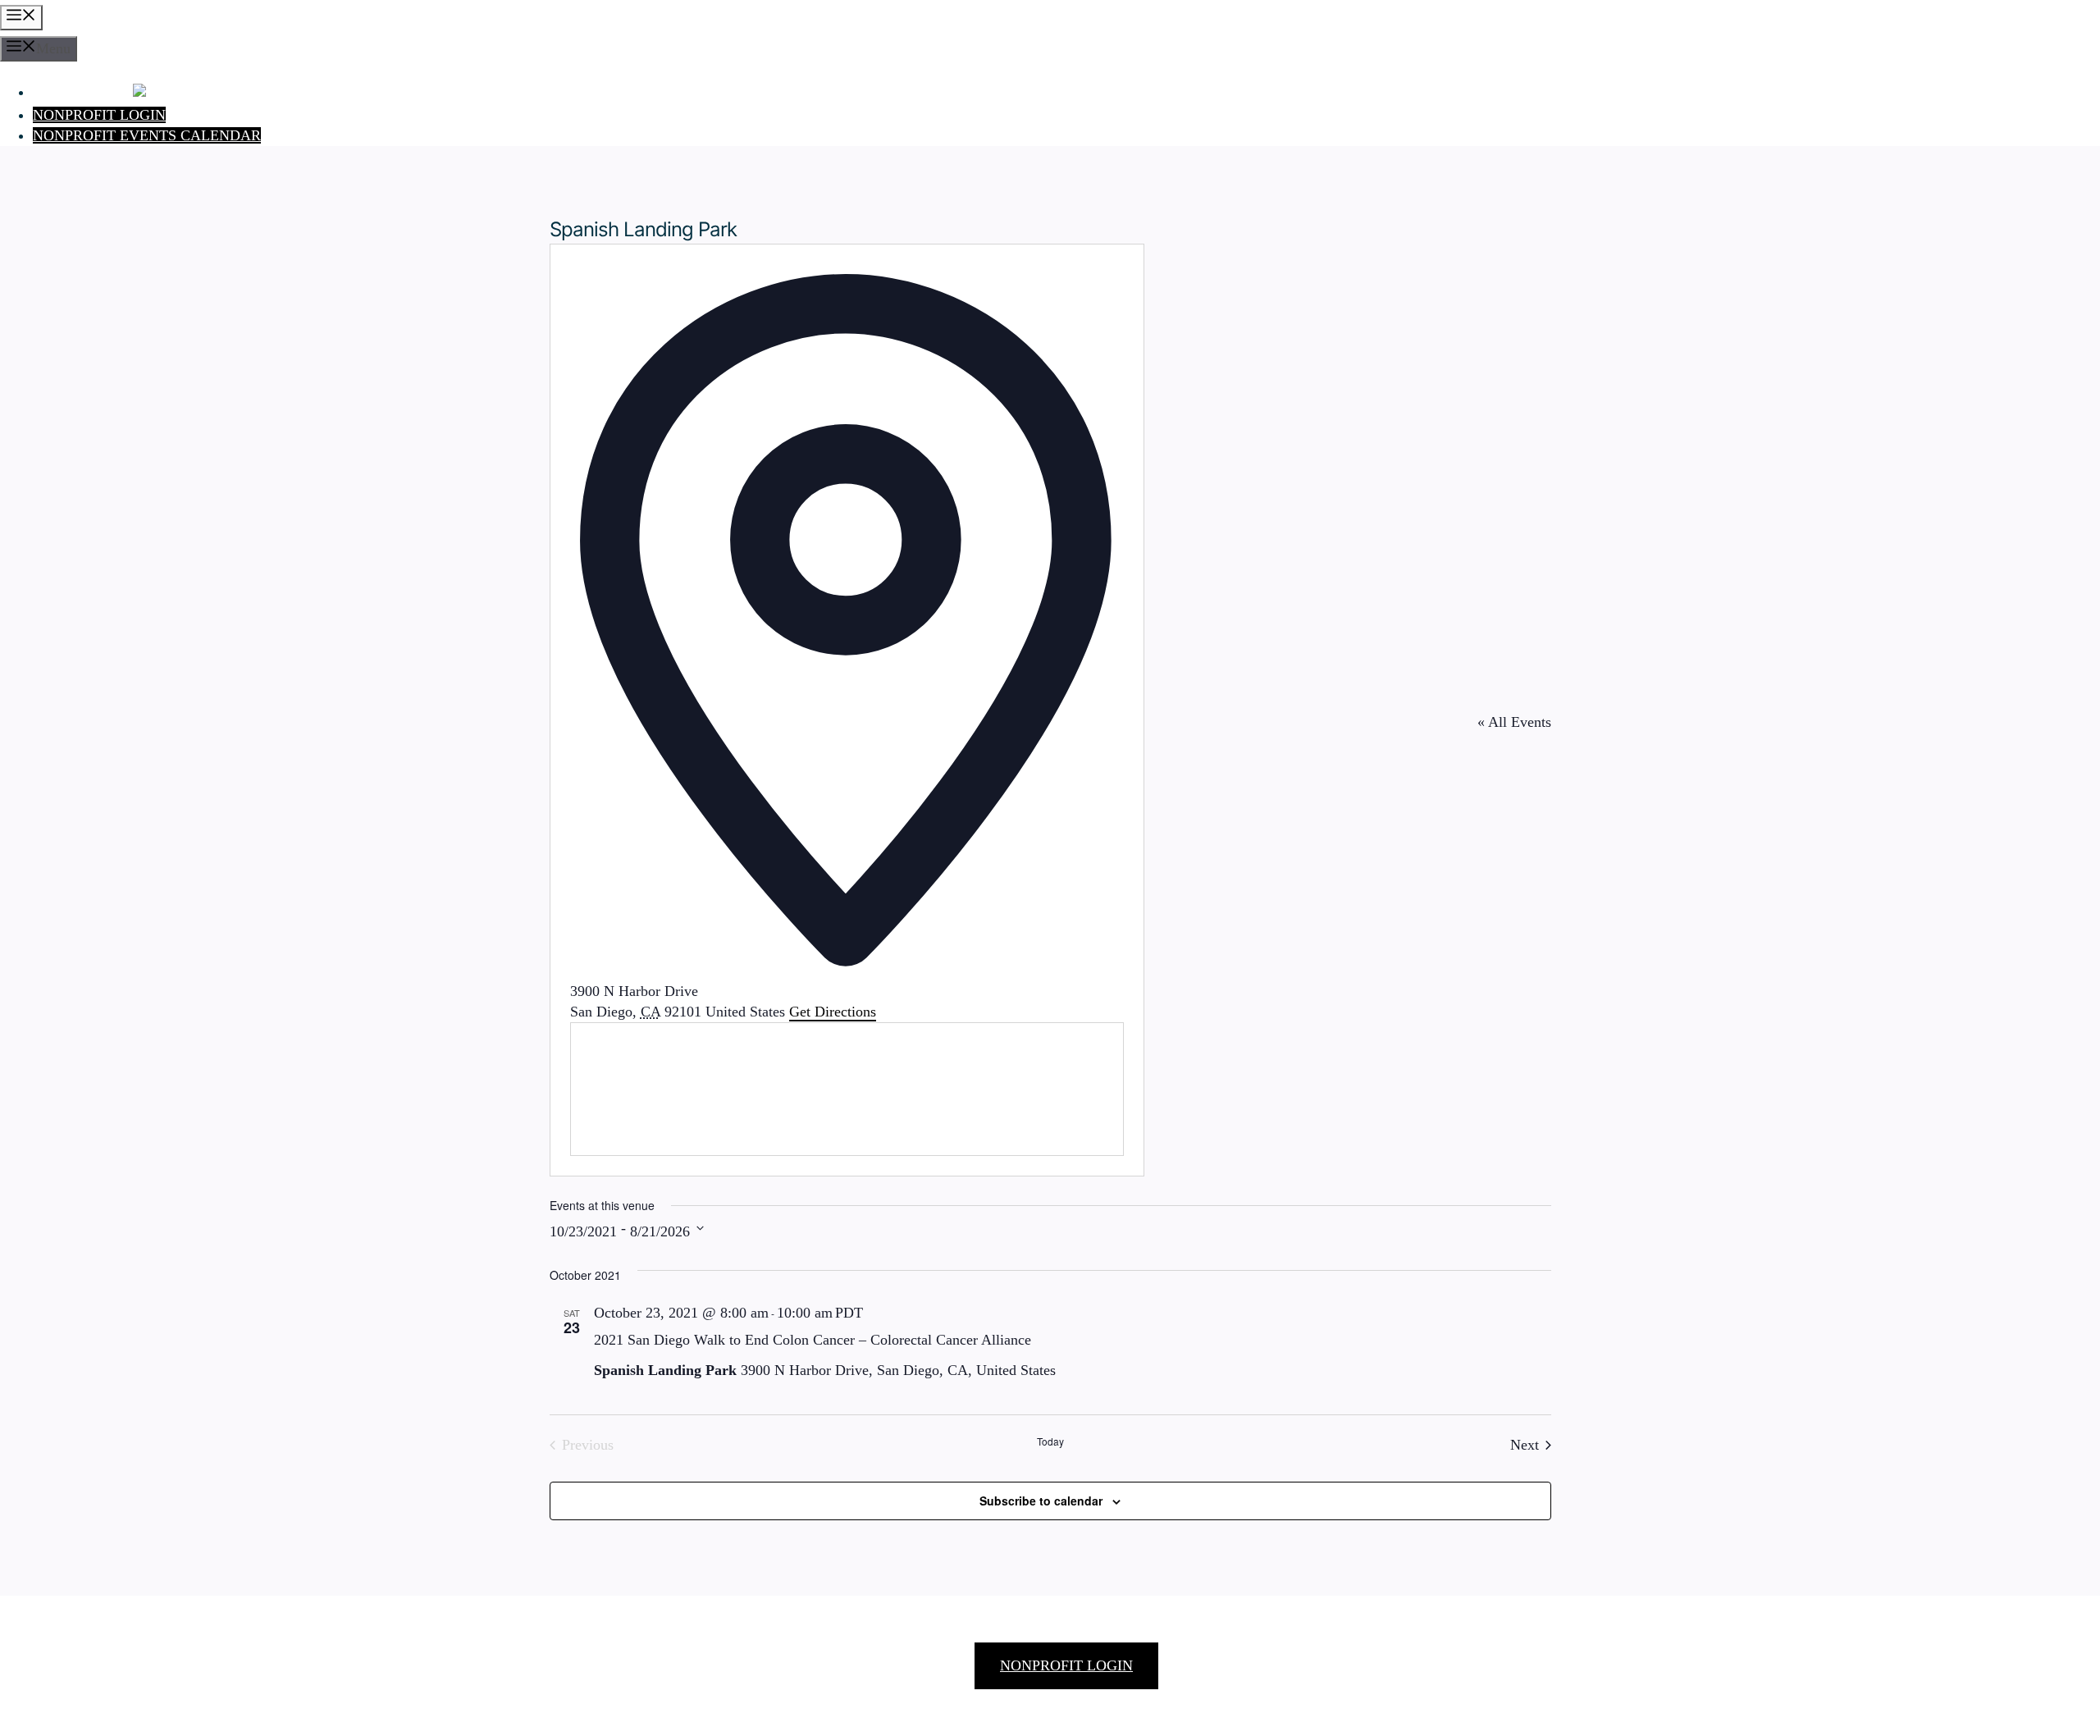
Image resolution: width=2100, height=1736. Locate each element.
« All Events (1514, 722)
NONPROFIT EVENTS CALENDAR (147, 135)
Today (1050, 1441)
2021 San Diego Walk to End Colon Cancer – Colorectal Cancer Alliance (813, 1340)
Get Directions (833, 1012)
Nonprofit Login (99, 115)
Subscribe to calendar (1041, 1501)
